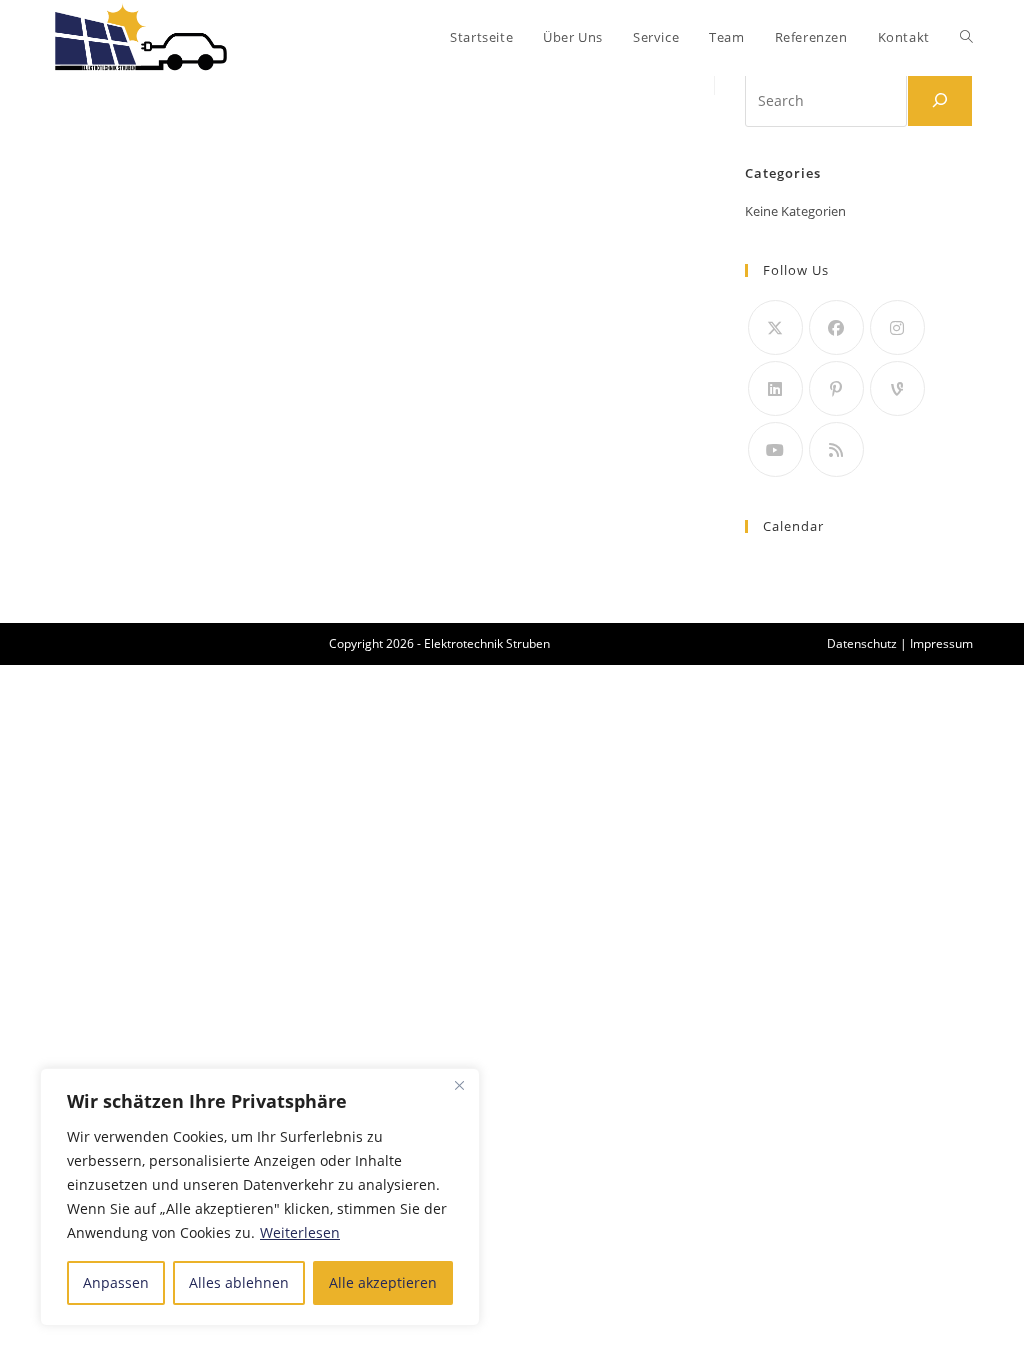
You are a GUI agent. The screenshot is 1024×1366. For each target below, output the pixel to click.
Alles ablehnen (239, 1282)
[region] (260, 1197)
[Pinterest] (836, 388)
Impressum (941, 643)
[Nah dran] (459, 1085)
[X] (775, 327)
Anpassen (116, 1282)
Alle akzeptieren (383, 1282)
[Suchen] (940, 100)
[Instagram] (897, 327)
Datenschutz (862, 643)
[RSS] (836, 449)
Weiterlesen (300, 1232)
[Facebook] (836, 327)
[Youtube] (775, 449)
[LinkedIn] (775, 388)
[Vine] (897, 388)
